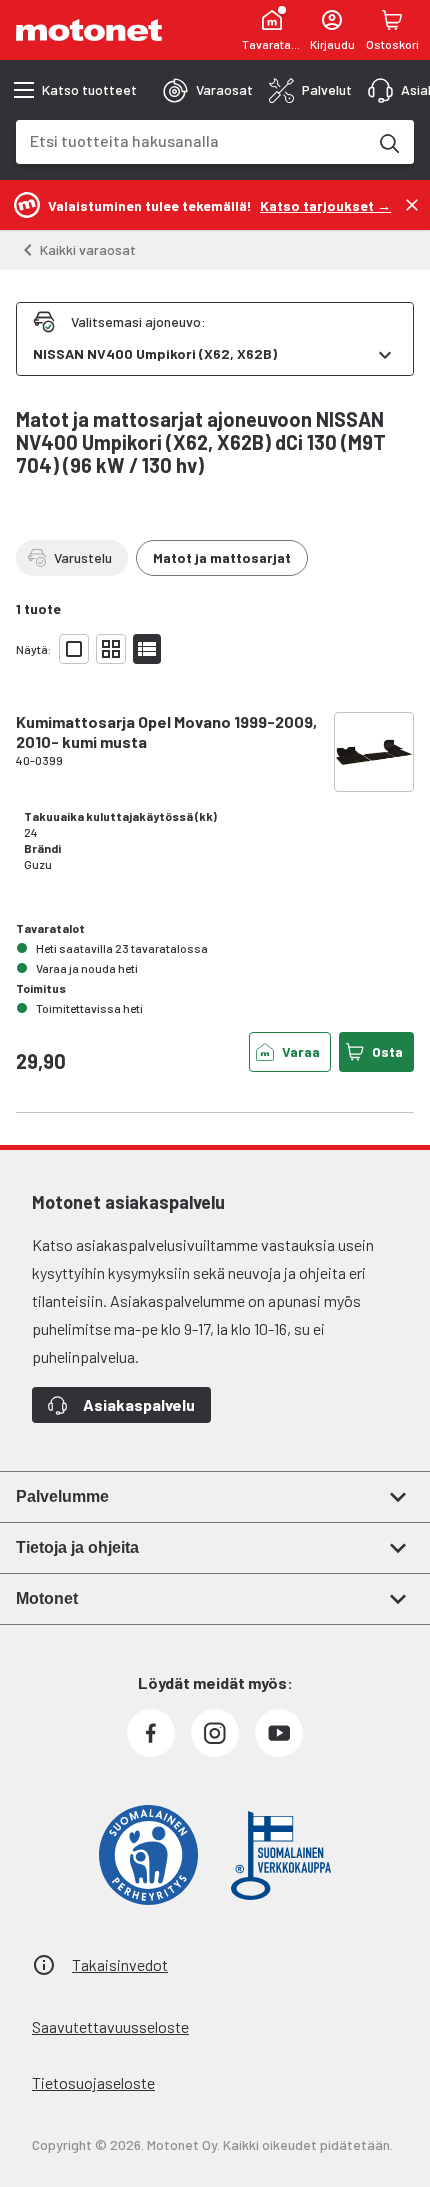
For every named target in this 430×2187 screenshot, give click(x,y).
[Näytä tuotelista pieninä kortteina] (111, 649)
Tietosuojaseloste (93, 2082)
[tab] (208, 90)
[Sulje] (412, 205)
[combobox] (191, 140)
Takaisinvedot (120, 1964)
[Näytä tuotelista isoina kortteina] (74, 649)
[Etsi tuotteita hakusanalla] (388, 142)
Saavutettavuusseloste (110, 2026)
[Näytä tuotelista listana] (147, 649)
